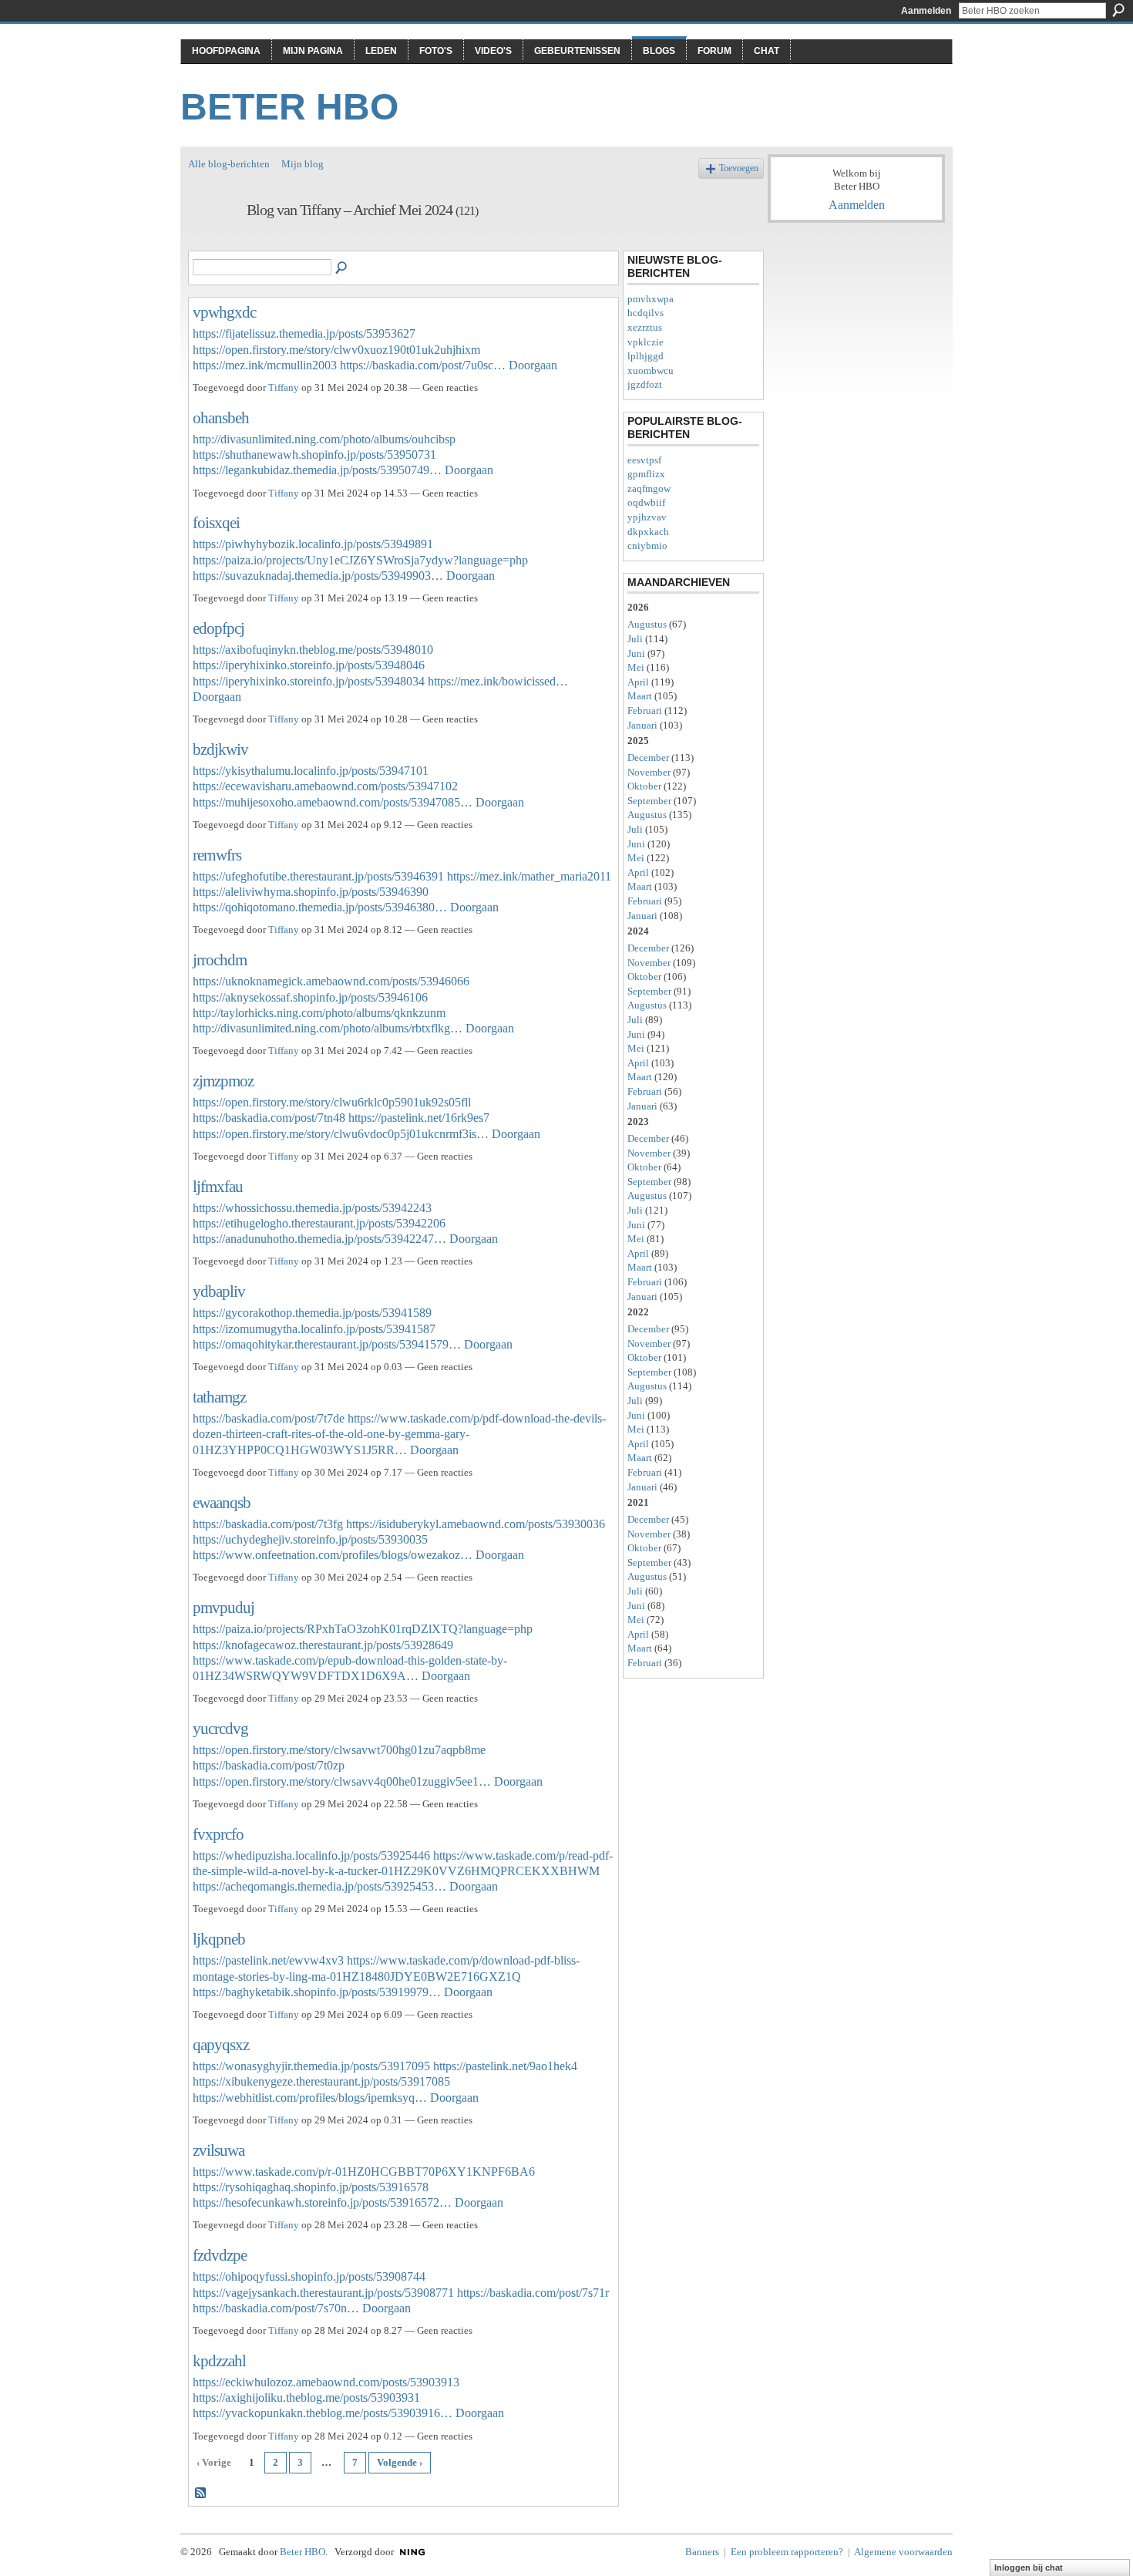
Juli (635, 639)
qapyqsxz (221, 2044)
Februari (645, 711)
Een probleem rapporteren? (787, 2552)
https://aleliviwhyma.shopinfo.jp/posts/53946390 (311, 892)
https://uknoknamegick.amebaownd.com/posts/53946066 (331, 981)
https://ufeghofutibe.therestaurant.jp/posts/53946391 (318, 876)
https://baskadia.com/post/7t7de (269, 1418)
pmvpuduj (224, 1607)
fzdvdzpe (220, 2255)
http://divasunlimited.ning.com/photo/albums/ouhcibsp (324, 439)
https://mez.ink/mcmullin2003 (265, 365)
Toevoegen (739, 168)
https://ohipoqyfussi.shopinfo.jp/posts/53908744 (309, 2276)
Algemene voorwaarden (903, 2552)
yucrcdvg (220, 1728)
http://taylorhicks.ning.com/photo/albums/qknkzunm (319, 1013)
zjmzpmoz (223, 1081)
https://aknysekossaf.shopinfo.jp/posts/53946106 (310, 997)
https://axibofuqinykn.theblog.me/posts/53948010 (313, 650)
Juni (636, 653)
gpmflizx (646, 474)
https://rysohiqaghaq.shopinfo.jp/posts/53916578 (311, 2187)
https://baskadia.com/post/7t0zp (269, 1765)
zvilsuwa (219, 2150)
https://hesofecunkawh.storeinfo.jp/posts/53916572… (322, 2202)
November (649, 772)
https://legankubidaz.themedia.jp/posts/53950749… (317, 470)
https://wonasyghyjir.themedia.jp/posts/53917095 (311, 2066)
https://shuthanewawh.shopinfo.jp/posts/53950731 (314, 455)
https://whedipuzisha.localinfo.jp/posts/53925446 (311, 1855)
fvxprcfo (218, 1834)
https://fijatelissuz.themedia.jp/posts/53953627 (304, 333)
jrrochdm (220, 960)
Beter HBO (289, 107)
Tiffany (284, 387)
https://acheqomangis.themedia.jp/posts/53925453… (319, 1886)
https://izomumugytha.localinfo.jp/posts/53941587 (314, 1329)
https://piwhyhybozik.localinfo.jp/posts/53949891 (313, 544)
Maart (640, 696)
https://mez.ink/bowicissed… (498, 681)
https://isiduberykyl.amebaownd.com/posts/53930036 (476, 1524)
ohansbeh (221, 418)
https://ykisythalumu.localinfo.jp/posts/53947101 (311, 771)
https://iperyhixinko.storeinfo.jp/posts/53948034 (309, 681)
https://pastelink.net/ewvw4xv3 (268, 1960)
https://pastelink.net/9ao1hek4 (505, 2066)
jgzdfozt (645, 384)
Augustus (647, 624)
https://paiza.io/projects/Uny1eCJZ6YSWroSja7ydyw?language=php (360, 560)
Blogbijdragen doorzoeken (342, 268)
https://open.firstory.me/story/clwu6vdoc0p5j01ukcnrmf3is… (341, 1134)
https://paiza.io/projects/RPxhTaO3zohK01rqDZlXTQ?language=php (363, 1629)
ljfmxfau (218, 1186)
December (648, 758)
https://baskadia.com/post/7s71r (533, 2293)
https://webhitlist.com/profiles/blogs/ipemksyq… (310, 2098)
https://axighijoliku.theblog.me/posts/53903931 (306, 2398)
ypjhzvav (647, 517)
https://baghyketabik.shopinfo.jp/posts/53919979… (317, 1992)
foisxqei (216, 522)
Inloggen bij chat (1029, 2568)
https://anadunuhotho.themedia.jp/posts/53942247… (319, 1239)
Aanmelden (926, 11)
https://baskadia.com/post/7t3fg (268, 1524)
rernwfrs (217, 855)
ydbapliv (219, 1291)
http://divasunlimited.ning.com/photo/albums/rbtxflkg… (328, 1028)
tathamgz (219, 1397)
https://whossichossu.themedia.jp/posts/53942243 (312, 1208)
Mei (636, 667)
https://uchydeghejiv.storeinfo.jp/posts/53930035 (310, 1539)
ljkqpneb (219, 1939)
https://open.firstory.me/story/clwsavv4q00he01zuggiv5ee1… (342, 1781)
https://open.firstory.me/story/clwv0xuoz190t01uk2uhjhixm (336, 350)
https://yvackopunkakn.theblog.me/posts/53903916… (323, 2413)
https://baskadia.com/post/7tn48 (269, 1118)
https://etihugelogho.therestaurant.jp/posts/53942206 (319, 1223)
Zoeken (1118, 10)
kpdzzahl (219, 2360)
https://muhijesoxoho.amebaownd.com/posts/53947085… (333, 802)
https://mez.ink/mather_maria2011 (529, 876)
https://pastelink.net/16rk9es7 (419, 1118)
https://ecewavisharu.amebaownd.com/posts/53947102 (325, 786)
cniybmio (647, 546)
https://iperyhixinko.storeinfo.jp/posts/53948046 (309, 665)
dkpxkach (648, 532)
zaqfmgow (649, 488)
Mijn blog (303, 164)
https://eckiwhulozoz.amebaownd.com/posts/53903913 (326, 2382)
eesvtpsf (644, 460)
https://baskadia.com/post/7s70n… (276, 2308)
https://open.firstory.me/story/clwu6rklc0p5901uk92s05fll (332, 1102)
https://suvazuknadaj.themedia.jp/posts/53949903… (318, 576)
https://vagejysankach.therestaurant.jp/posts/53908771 (323, 2293)
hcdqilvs (646, 313)
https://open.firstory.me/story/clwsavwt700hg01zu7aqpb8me (339, 1750)
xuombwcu (651, 370)
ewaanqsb (222, 1502)
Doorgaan (533, 365)
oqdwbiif (646, 502)
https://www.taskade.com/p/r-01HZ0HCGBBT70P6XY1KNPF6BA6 (364, 2172)
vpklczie (646, 342)
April (638, 682)
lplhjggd (646, 356)
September (649, 801)
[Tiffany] (213, 243)
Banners (702, 2552)
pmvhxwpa (651, 299)
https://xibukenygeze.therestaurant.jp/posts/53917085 (321, 2081)
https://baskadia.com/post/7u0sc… (423, 365)
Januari (642, 725)
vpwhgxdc (224, 312)
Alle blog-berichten (229, 164)
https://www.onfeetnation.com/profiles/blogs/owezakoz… (333, 1555)
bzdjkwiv (220, 749)
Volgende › (400, 2462)
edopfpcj (219, 628)
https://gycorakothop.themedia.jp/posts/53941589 (312, 1313)
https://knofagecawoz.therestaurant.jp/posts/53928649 (323, 1645)
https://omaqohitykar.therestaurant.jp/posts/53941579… (327, 1344)
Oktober (644, 786)
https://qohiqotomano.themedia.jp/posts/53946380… (320, 907)
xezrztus (645, 327)
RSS (201, 2494)
